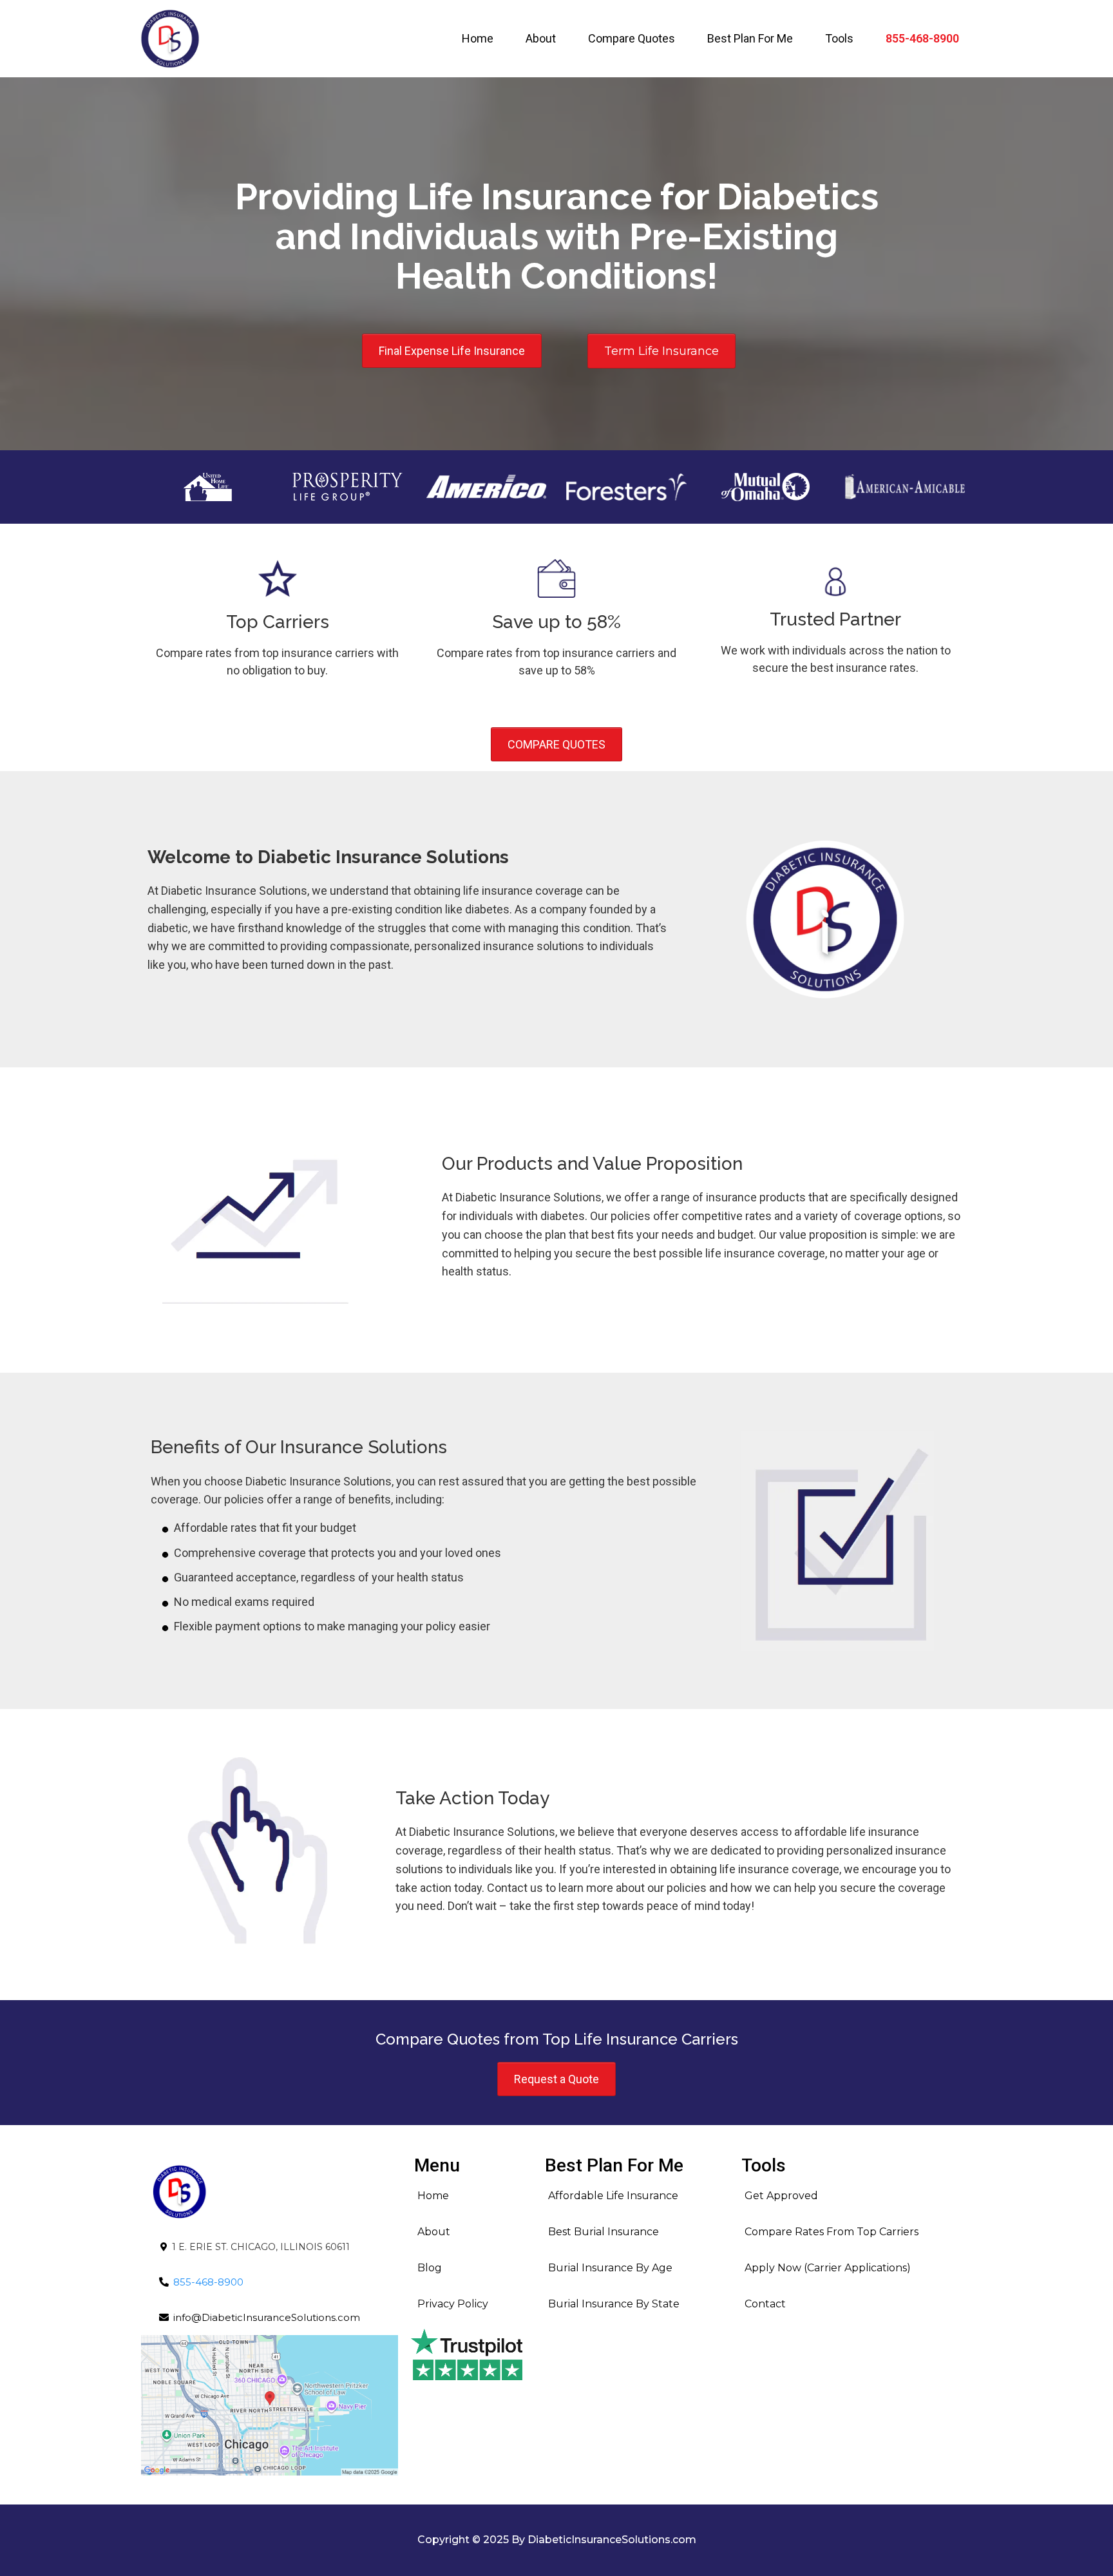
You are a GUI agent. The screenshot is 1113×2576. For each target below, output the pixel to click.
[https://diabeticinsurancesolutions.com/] (170, 39)
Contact (765, 2304)
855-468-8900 (922, 38)
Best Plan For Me (750, 38)
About (541, 38)
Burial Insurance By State (614, 2304)
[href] (270, 2405)
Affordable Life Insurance (613, 2196)
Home (478, 38)
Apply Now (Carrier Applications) (828, 2268)
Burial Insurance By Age (610, 2268)
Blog (430, 2268)
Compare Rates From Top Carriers (832, 2232)
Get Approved (781, 2196)
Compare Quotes (632, 38)
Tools (839, 38)
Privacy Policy (453, 2304)
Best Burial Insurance (604, 2232)
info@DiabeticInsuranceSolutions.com (267, 2317)
